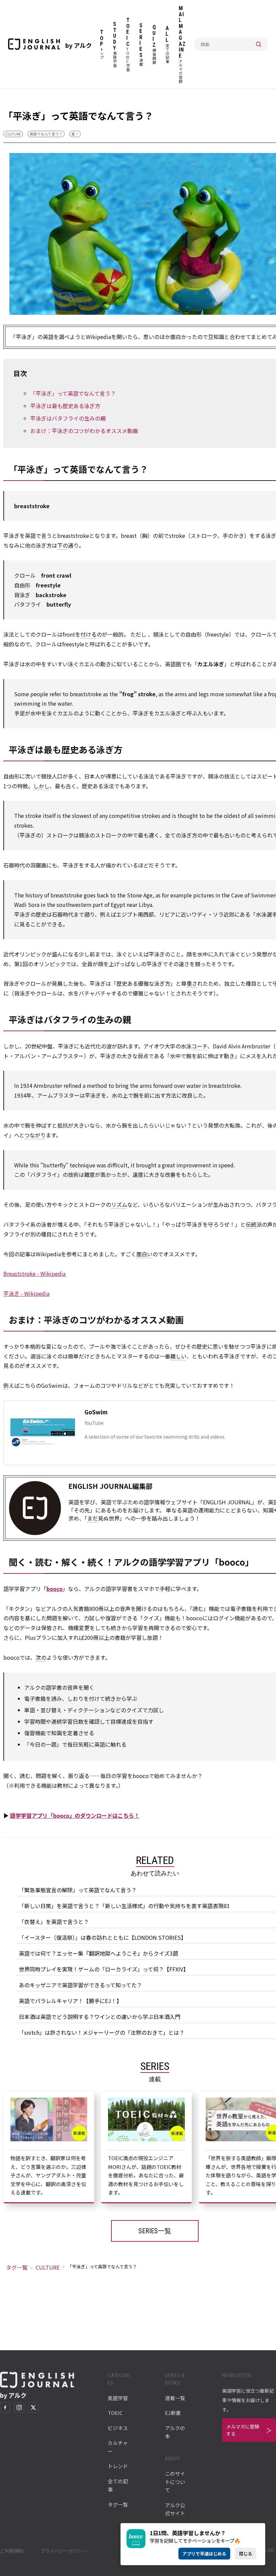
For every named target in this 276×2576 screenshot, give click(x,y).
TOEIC (115, 2413)
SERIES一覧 (155, 2231)
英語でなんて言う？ (46, 134)
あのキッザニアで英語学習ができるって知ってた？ (80, 1985)
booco (55, 1589)
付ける (89, 634)
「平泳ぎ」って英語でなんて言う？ (73, 393)
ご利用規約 (12, 2551)
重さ (192, 983)
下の (63, 545)
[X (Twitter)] (33, 2408)
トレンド (118, 2466)
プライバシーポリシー (64, 2551)
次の (41, 1657)
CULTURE (13, 134)
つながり (35, 1135)
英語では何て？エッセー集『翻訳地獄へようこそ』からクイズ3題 (98, 1953)
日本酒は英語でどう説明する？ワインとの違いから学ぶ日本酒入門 (100, 2017)
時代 (20, 865)
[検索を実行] (258, 44)
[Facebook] (5, 2408)
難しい (178, 1356)
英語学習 (118, 2398)
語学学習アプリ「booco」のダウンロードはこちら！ (75, 1815)
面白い (144, 1254)
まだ (93, 1518)
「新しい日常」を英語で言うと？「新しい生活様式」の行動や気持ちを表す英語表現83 (124, 1906)
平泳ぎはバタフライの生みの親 (68, 418)
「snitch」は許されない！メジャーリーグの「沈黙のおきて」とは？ (102, 2032)
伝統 (251, 1224)
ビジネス (118, 2428)
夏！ (75, 134)
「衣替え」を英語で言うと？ (54, 1922)
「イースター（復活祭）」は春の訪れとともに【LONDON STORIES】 (102, 1937)
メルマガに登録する (243, 2430)
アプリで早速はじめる (204, 2554)
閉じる (246, 2554)
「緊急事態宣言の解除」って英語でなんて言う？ (78, 1890)
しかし (41, 786)
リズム (119, 1204)
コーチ (199, 1046)
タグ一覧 (17, 2267)
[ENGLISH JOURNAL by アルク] (34, 44)
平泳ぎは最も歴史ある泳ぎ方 (65, 406)
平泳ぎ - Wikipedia (26, 1293)
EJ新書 (173, 2413)
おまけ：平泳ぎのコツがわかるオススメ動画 (84, 431)
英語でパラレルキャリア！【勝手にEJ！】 (70, 2001)
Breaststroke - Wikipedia (34, 1274)
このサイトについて (175, 2482)
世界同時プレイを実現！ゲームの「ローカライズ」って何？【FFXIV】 (104, 1969)
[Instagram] (19, 2408)
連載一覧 (175, 2398)
